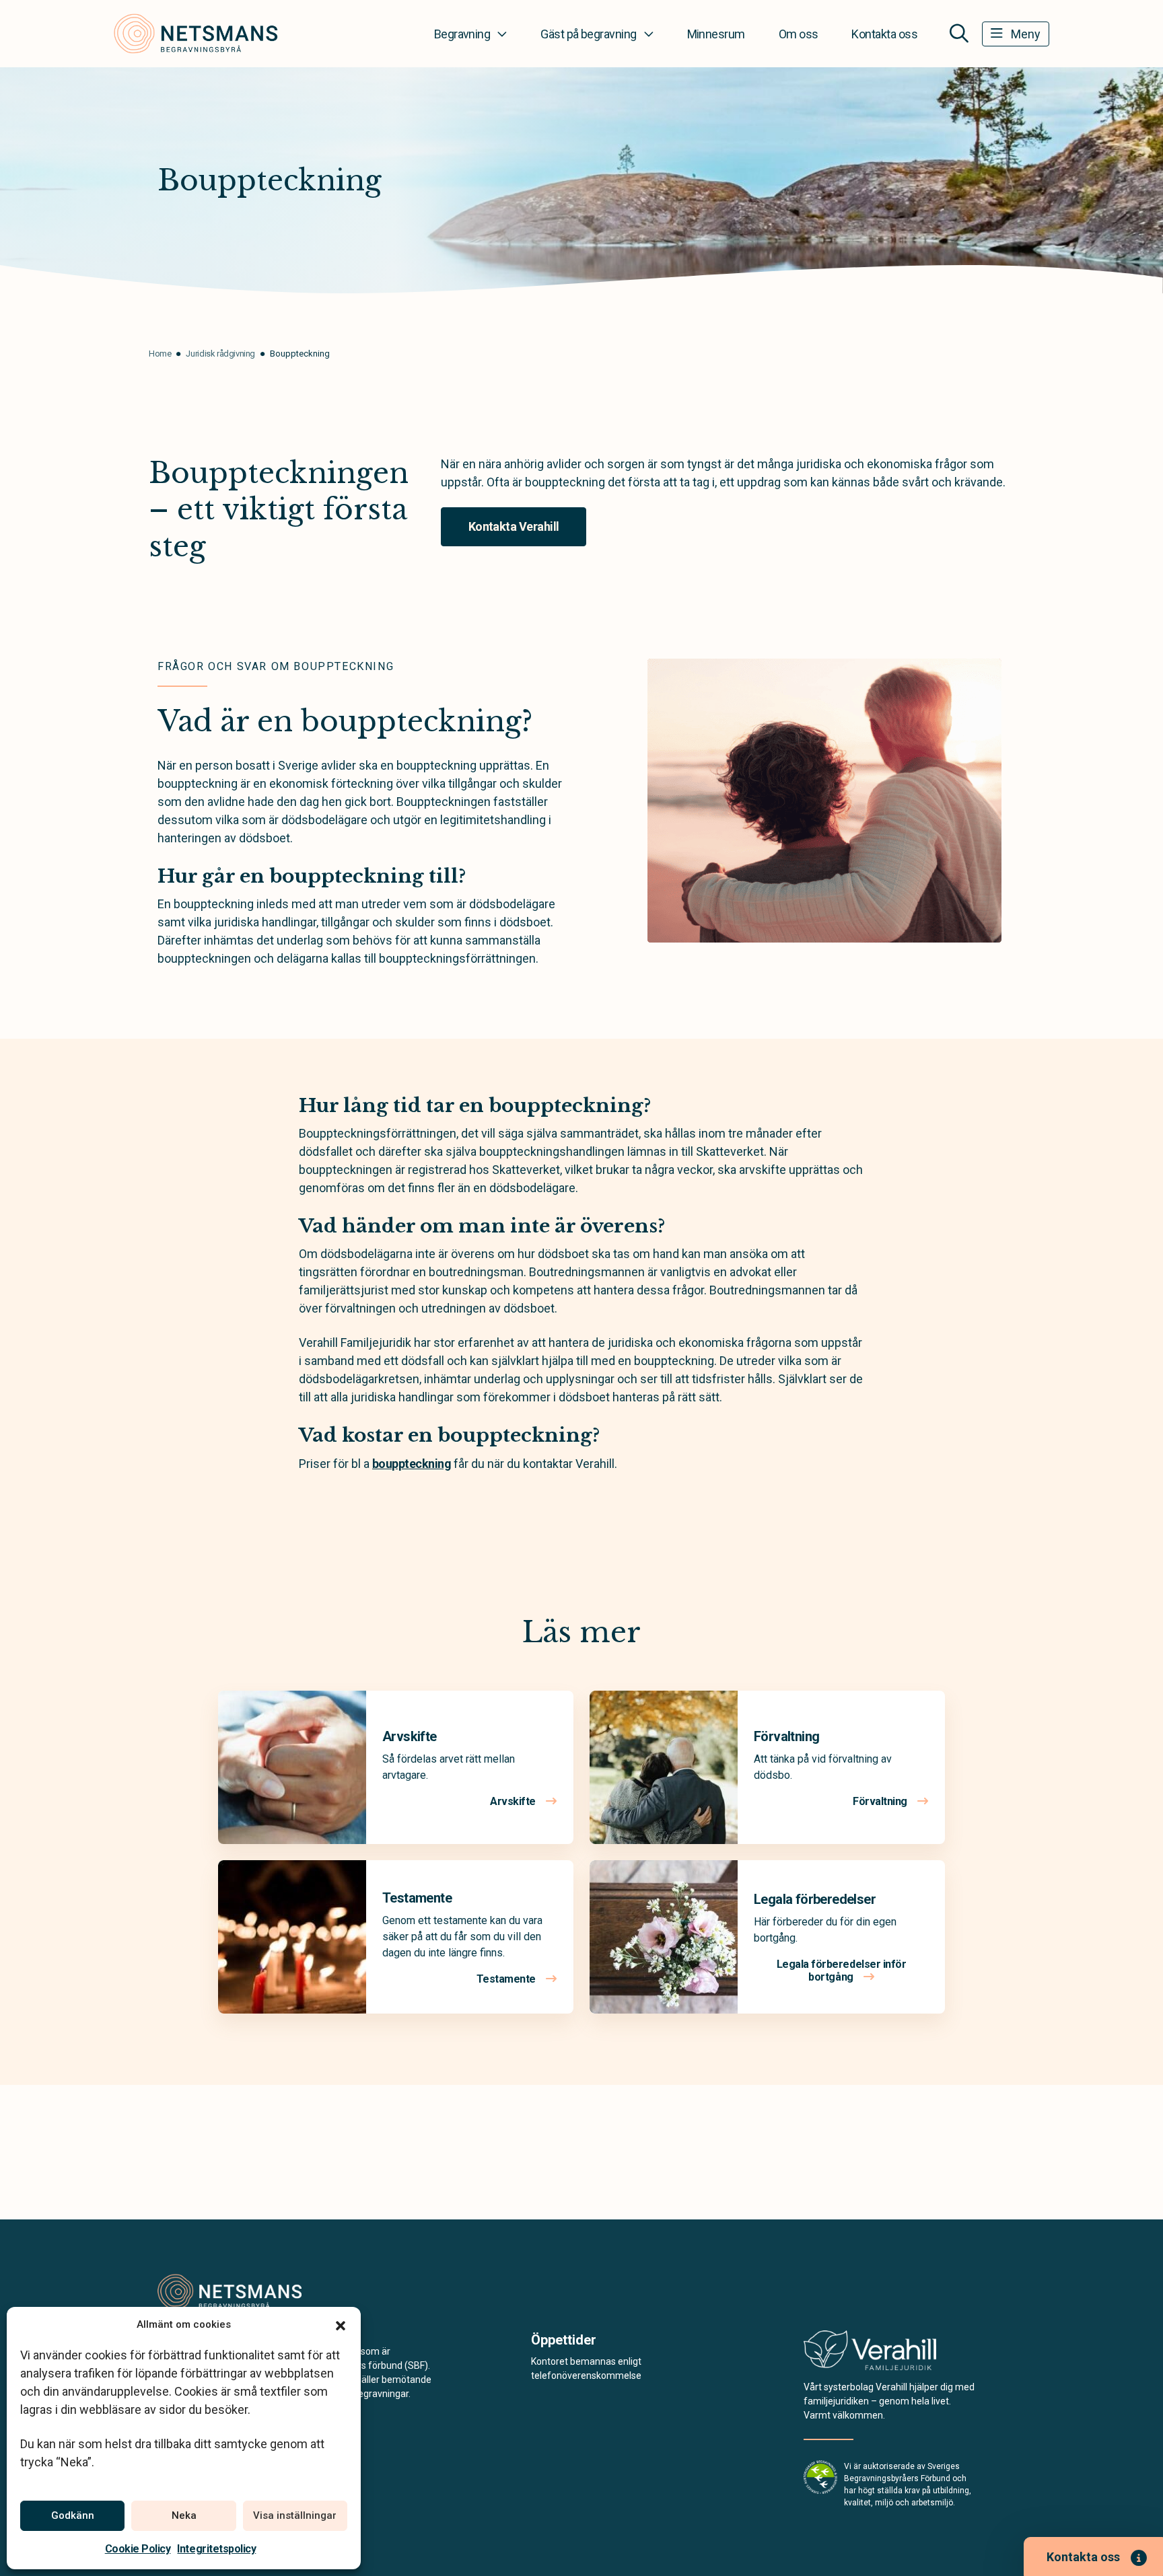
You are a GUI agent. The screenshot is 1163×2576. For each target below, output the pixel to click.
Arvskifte (410, 1736)
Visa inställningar (295, 2515)
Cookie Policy (138, 2549)
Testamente (417, 1898)
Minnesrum (716, 34)
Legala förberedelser (815, 1899)
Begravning (462, 34)
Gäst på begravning (588, 34)
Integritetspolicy (216, 2549)
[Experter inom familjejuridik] (870, 2354)
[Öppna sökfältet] (959, 34)
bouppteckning (412, 1464)
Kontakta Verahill (514, 526)
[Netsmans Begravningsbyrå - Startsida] (230, 2291)
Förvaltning (786, 1736)
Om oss (799, 34)
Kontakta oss (884, 34)
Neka (184, 2515)
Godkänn (73, 2515)
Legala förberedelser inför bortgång (842, 1971)
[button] (341, 2324)
